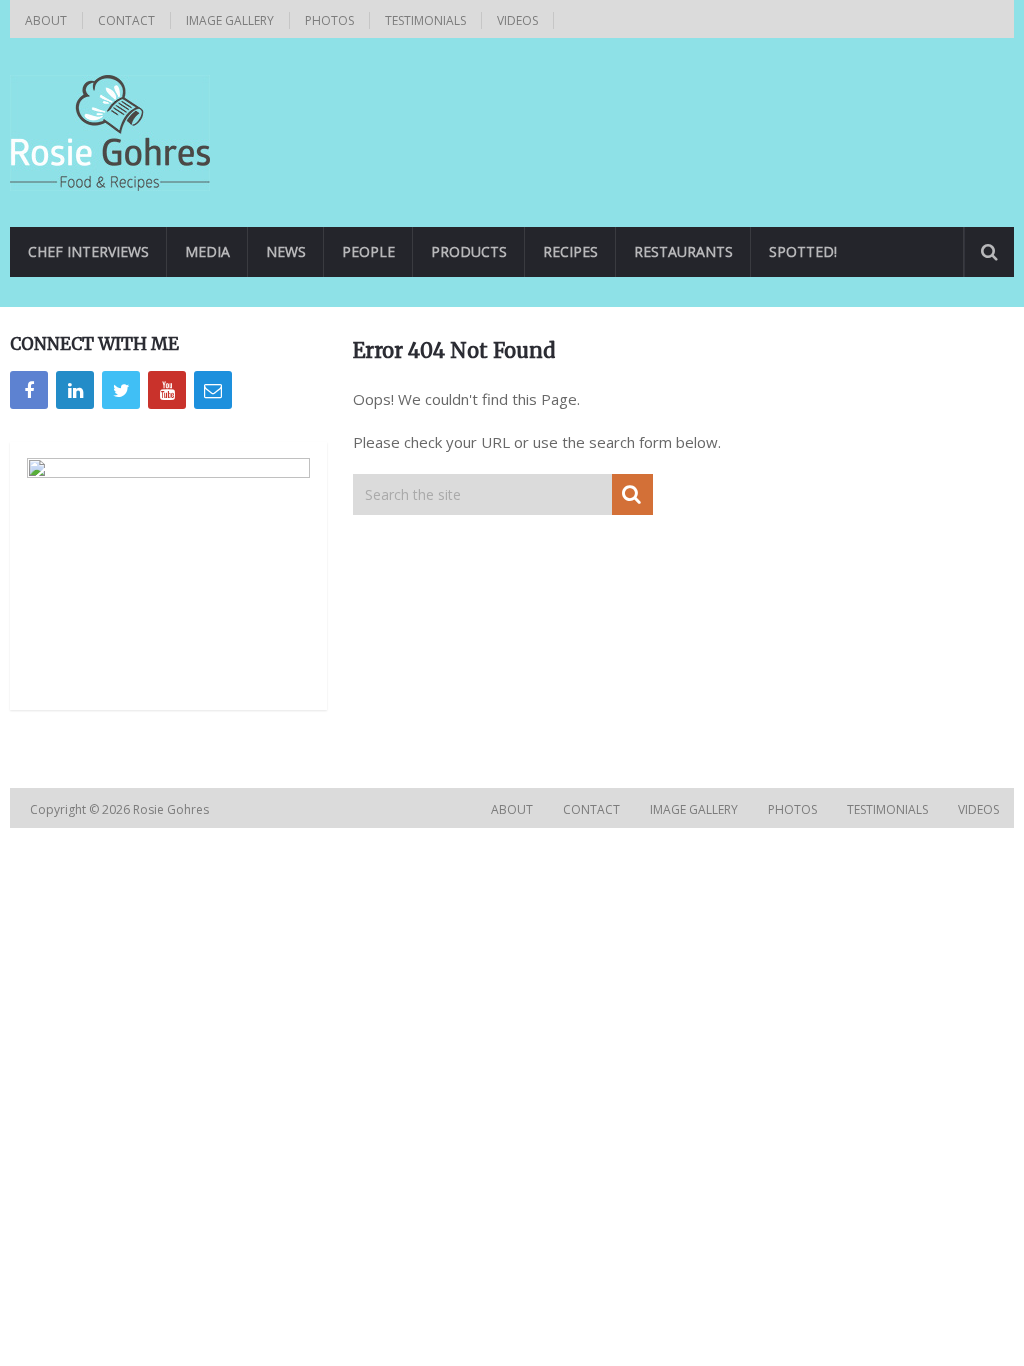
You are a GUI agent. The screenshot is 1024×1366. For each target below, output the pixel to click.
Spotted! (803, 251)
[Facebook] (29, 390)
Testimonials (425, 20)
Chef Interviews (88, 251)
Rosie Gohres (172, 809)
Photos (329, 20)
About (46, 20)
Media (207, 251)
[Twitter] (121, 390)
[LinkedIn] (75, 390)
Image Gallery (230, 20)
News (286, 251)
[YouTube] (167, 390)
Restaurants (683, 251)
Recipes (570, 251)
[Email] (213, 390)
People (368, 251)
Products (469, 251)
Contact (126, 20)
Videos (517, 20)
